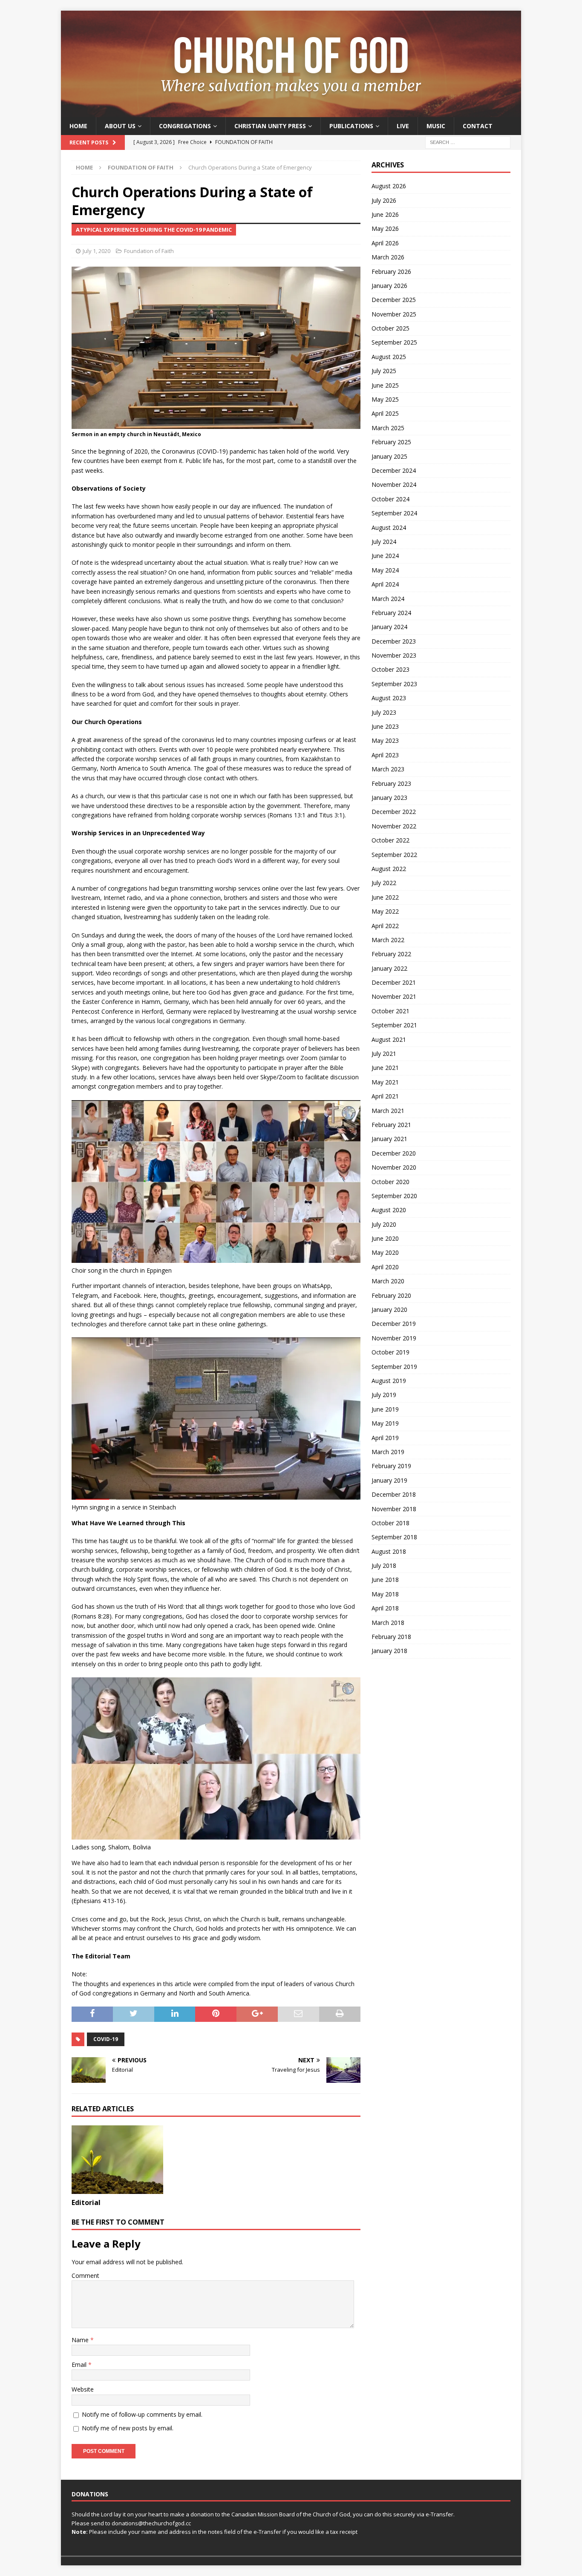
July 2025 (384, 371)
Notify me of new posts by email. (128, 2428)
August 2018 (389, 1551)
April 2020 (385, 1267)
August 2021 (389, 1039)
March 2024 (388, 599)
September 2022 (394, 855)
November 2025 (394, 314)
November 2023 (394, 655)
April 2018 (385, 1608)
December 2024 (394, 470)
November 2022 (394, 826)
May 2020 (385, 1252)
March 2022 (388, 940)
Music (436, 126)
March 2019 (388, 1452)
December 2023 (394, 641)
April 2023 (385, 755)
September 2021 (394, 1025)
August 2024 (389, 528)
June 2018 (385, 1580)
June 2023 (385, 726)
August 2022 (389, 869)
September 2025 (394, 342)
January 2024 (389, 627)
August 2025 (389, 357)
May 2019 (385, 1423)
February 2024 (391, 613)
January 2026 (389, 286)
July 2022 (384, 883)
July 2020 (384, 1224)
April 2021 (385, 1096)
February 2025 (391, 442)
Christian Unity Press (270, 126)
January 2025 (389, 456)
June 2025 (385, 385)
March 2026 (388, 257)
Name (81, 2340)
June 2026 (385, 214)
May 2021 (385, 1082)
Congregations (185, 126)
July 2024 (384, 542)
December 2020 (394, 1153)
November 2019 (394, 1338)
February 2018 (391, 1637)
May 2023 (385, 740)
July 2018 (384, 1565)
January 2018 (389, 1651)
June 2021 (385, 1068)
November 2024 (394, 484)
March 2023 (388, 769)
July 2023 (384, 712)
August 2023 (389, 698)
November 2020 (394, 1167)
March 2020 (388, 1281)
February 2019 (391, 1466)
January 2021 (389, 1139)
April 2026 (385, 243)
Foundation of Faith (149, 251)
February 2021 (391, 1125)
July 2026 (384, 200)
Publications (351, 126)
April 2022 (385, 926)
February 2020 (391, 1295)
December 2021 (394, 982)
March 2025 (388, 428)
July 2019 (384, 1395)
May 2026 (385, 229)
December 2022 (394, 812)
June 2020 (385, 1238)
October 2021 (390, 1011)
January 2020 (389, 1310)
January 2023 (389, 798)
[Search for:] (468, 142)
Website (83, 2389)
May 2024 (385, 570)
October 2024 (390, 499)
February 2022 (391, 954)
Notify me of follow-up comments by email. (142, 2414)
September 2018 (394, 1537)
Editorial (86, 2202)
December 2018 (394, 1494)
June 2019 (385, 1409)
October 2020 (390, 1182)
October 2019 (390, 1352)
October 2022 (390, 840)
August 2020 (389, 1210)
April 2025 (385, 413)
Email (80, 2365)
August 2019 (389, 1381)
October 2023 (390, 669)
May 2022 (385, 911)
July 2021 (384, 1054)
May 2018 (385, 1594)
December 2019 (394, 1324)
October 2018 (390, 1523)
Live (403, 126)
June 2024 (385, 556)
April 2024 (385, 584)
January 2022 (389, 968)
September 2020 (394, 1196)
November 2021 (394, 996)
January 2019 (389, 1480)
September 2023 (394, 684)
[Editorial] (117, 2160)
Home (78, 126)
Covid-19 (106, 2039)
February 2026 (391, 272)
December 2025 (394, 300)
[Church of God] (291, 112)
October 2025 (390, 328)
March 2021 (388, 1111)
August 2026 (389, 186)
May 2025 (385, 399)
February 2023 (391, 783)
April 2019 (385, 1438)
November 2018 (394, 1509)
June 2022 (385, 897)
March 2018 (388, 1623)
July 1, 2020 (97, 251)
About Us (120, 126)
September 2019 (394, 1367)
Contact (478, 126)
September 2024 (394, 513)
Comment (85, 2276)
